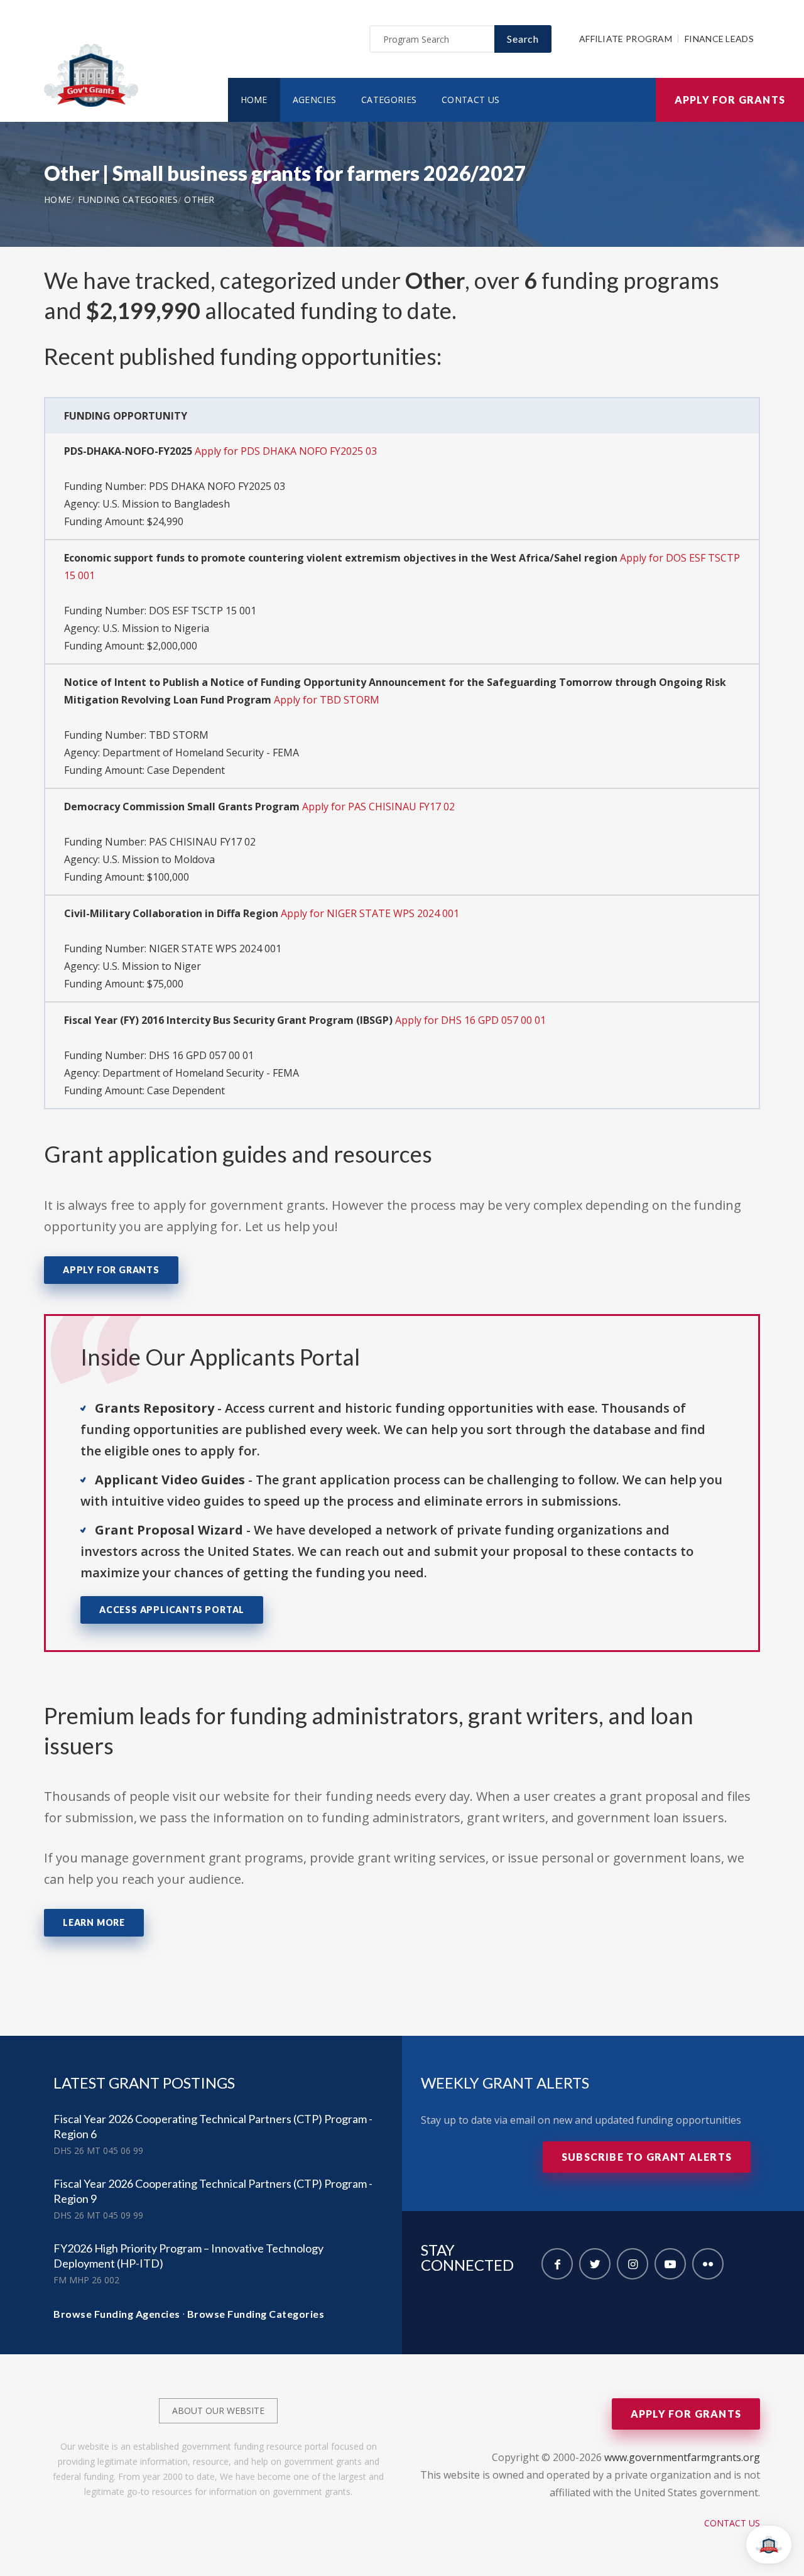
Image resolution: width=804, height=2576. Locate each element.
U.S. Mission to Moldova (159, 859)
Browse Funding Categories (256, 2314)
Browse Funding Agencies (117, 2314)
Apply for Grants (730, 100)
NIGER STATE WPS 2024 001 (215, 948)
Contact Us (470, 100)
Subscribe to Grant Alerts (647, 2157)
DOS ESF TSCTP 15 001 (203, 611)
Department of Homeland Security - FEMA (201, 753)
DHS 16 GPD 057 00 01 (201, 1055)
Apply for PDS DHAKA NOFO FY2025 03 (286, 451)
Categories (389, 100)
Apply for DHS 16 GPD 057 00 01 (470, 1020)
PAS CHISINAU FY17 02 (202, 842)
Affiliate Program (626, 39)
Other (199, 199)
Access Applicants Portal (172, 1610)
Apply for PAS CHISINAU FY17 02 (378, 807)
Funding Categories (128, 199)
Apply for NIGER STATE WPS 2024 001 (370, 913)
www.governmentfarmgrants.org (682, 2457)
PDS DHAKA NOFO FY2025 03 (217, 486)
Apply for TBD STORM (327, 700)
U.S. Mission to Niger (152, 966)
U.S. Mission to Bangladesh (166, 504)
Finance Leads (719, 39)
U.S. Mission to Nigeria (156, 628)
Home (254, 100)
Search (523, 39)
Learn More (94, 1922)
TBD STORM (179, 735)
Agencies (314, 100)
